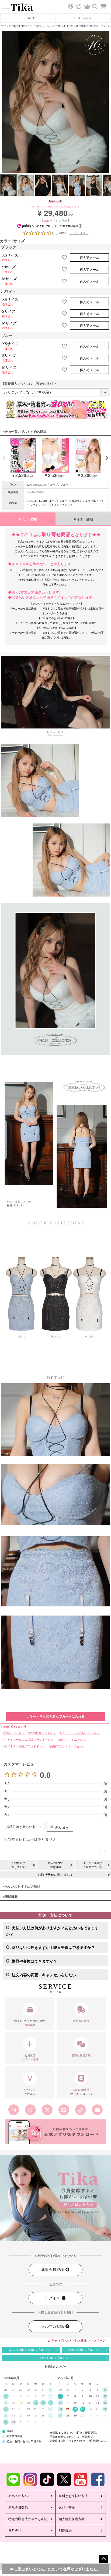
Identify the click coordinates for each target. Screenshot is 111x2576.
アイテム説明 (28, 519)
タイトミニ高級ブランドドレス (25, 1746)
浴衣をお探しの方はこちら (55, 2358)
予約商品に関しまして (18, 1865)
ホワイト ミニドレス (72, 1739)
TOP (4, 26)
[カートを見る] (106, 4)
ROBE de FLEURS (64, 26)
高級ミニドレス (15, 1733)
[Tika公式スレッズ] (30, 2110)
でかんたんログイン (81, 2092)
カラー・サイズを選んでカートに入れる (55, 1717)
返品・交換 (67, 2508)
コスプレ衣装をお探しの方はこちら (30, 2350)
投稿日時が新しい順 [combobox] (21, 1827)
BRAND (28, 18)
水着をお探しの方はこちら (85, 2350)
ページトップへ (103, 2559)
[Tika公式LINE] (64, 2110)
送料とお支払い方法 (73, 2496)
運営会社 (15, 2531)
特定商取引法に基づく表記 (28, 2519)
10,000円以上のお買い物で (30, 2023)
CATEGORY (83, 18)
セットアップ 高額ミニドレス (80, 1733)
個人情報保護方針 (72, 2519)
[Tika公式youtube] (97, 2110)
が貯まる (30, 2092)
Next (105, 103)
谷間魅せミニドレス (43, 1733)
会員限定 (30, 2057)
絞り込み (62, 1827)
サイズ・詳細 (83, 519)
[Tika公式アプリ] (55, 2132)
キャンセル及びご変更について (93, 1865)
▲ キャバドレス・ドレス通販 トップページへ (78, 2340)
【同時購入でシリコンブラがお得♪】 (29, 384)
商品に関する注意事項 (55, 1865)
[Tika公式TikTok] (81, 2110)
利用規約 (65, 2531)
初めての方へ (18, 2496)
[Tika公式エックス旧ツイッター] (47, 2110)
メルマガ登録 (53, 2326)
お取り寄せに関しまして (55, 1875)
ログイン (53, 2298)
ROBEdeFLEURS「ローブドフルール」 (30, 26)
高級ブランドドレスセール (68, 1746)
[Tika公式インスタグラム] (14, 2110)
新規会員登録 (53, 2270)
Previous (6, 103)
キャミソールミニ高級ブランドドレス (29, 1739)
